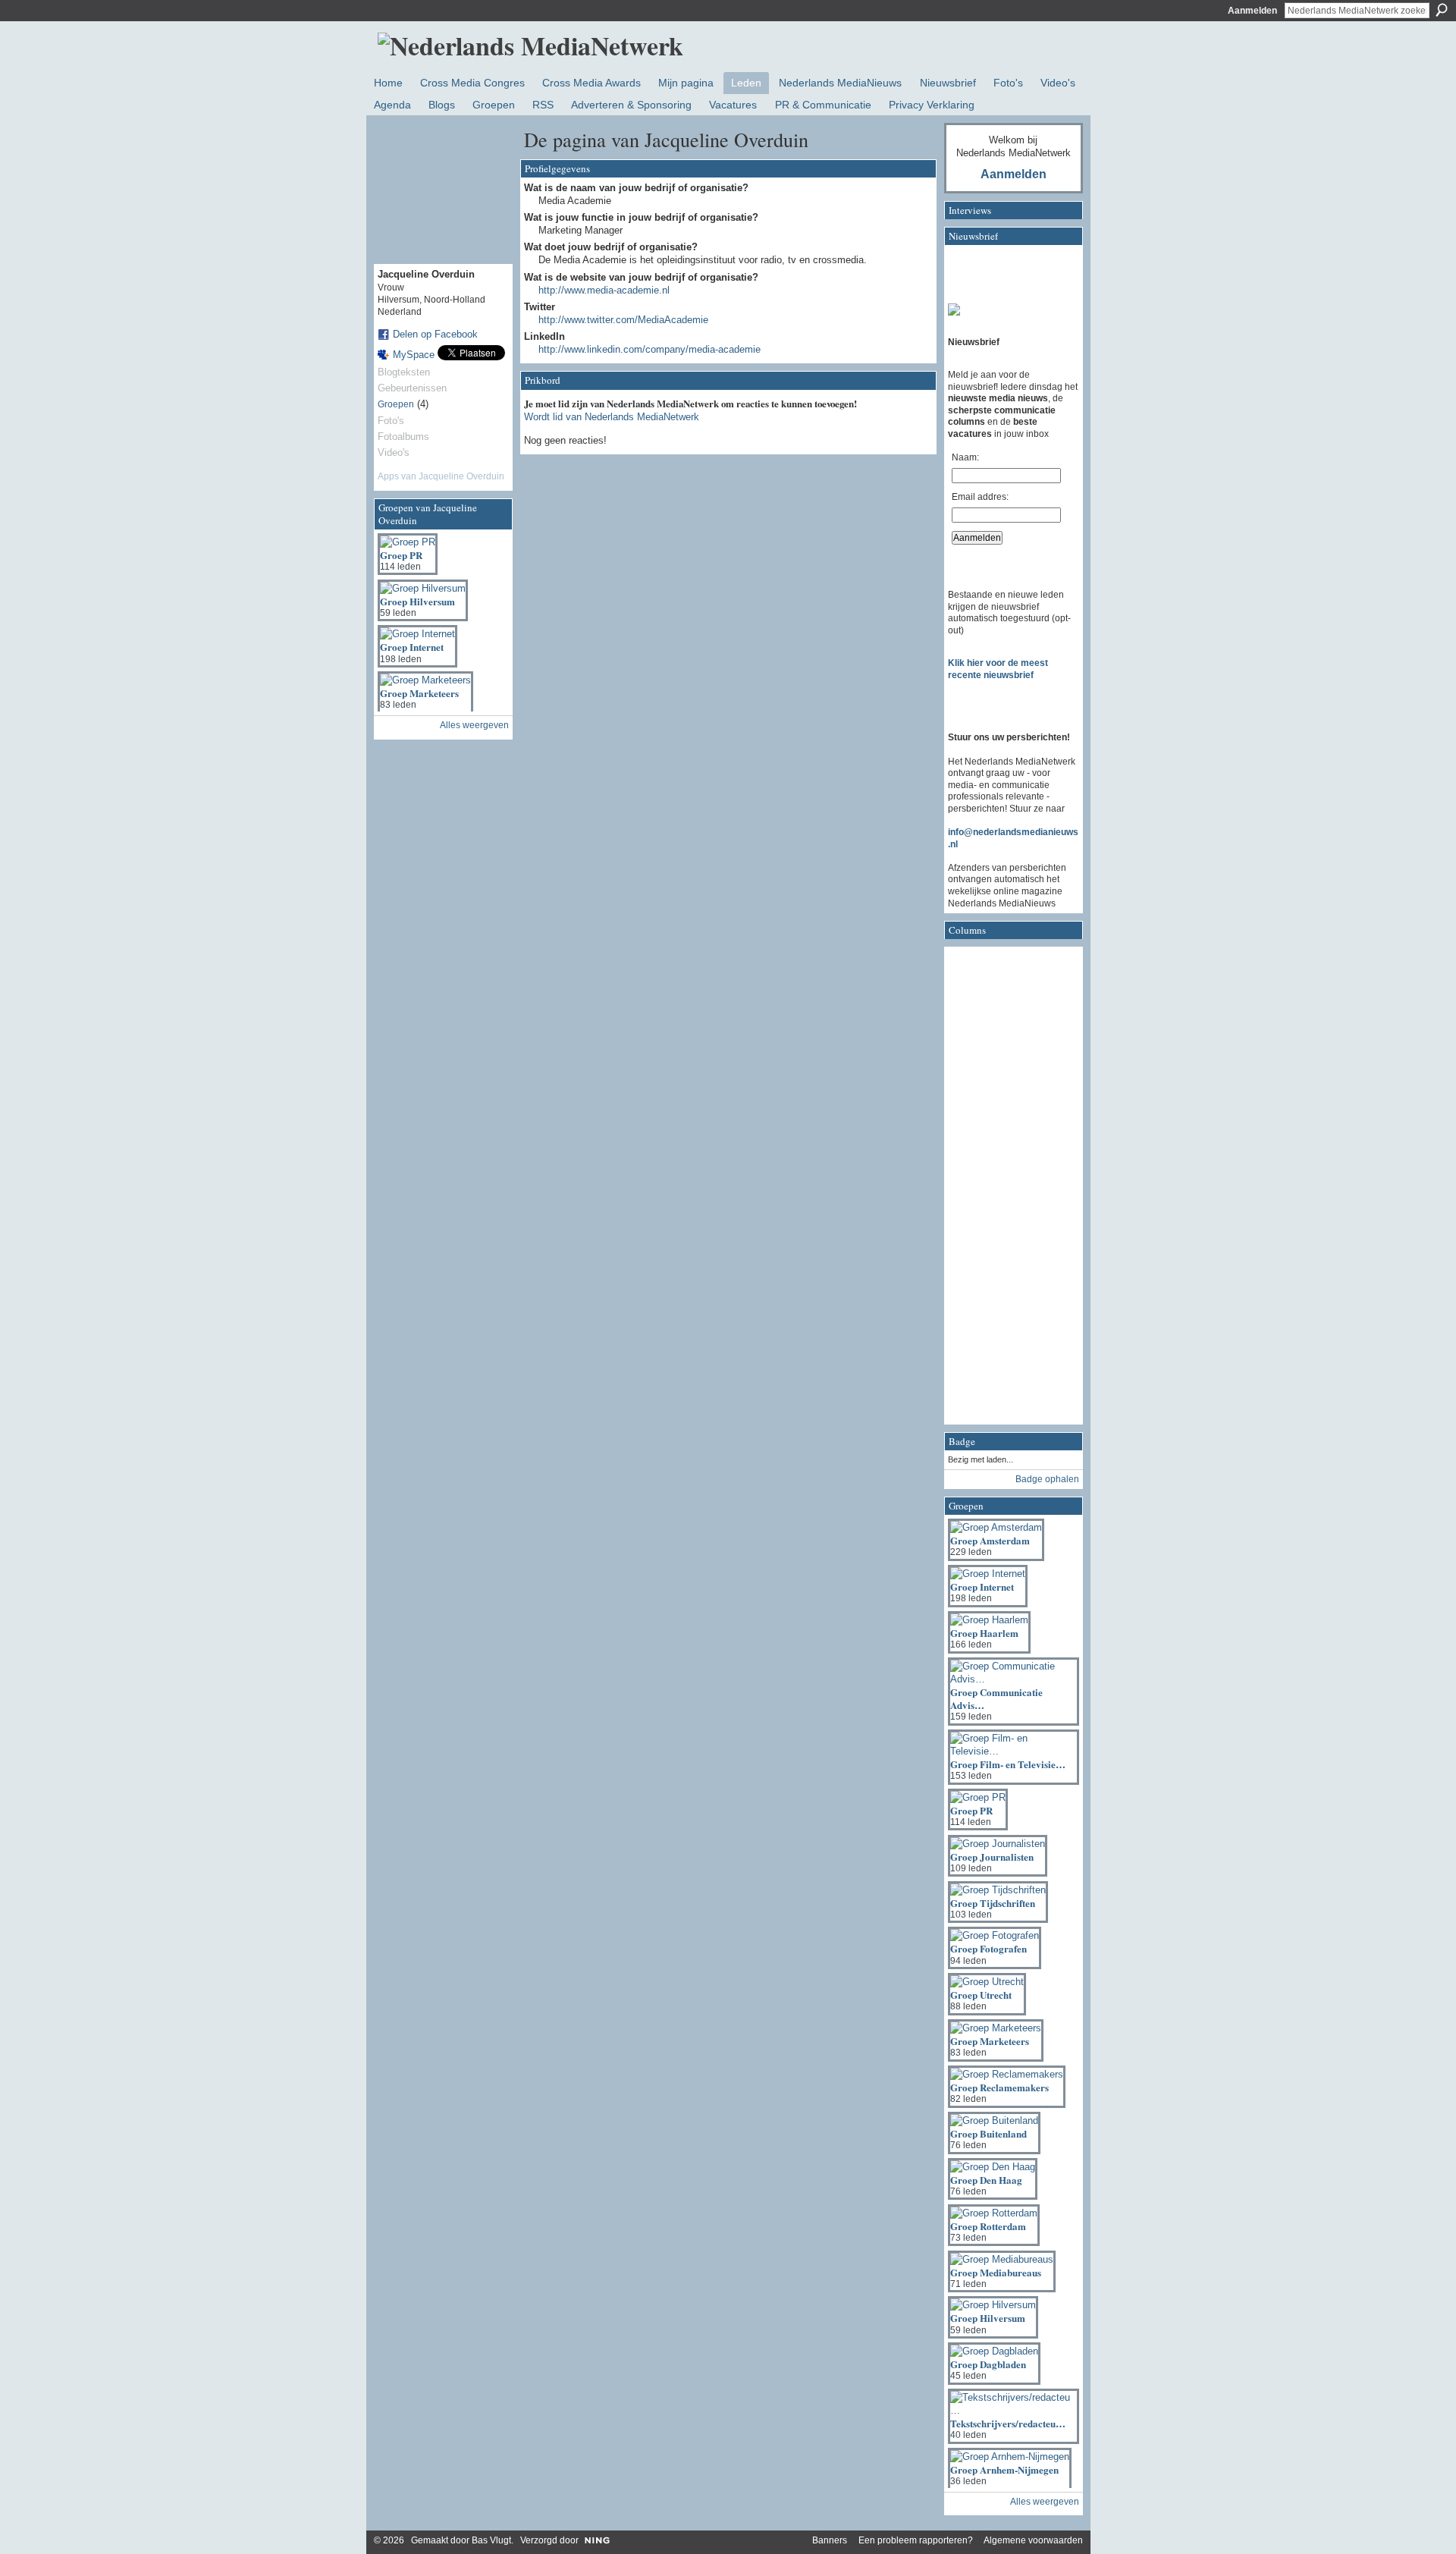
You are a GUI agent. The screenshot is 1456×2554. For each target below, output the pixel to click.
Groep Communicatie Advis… (996, 1698)
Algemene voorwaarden (1033, 2540)
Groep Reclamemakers (999, 2087)
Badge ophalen (1047, 1479)
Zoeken (1442, 10)
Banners (830, 2540)
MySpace (414, 355)
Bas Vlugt (491, 2540)
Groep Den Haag (986, 2180)
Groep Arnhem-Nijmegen (1004, 2469)
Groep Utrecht (981, 1995)
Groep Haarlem (984, 1633)
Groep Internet (412, 647)
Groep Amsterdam (990, 1540)
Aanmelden (1252, 11)
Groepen (396, 404)
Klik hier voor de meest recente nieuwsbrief (998, 669)
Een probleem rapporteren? (916, 2540)
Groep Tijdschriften (993, 1903)
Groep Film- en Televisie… (1008, 1764)
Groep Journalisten (992, 1857)
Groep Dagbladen (988, 2364)
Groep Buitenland (988, 2133)
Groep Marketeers (419, 693)
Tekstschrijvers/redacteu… (1008, 2423)
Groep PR (401, 555)
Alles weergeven (474, 725)
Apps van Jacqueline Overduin (441, 476)
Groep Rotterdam (988, 2226)
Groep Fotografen (988, 1948)
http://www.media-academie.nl (604, 290)
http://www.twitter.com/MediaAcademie (623, 320)
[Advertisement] (1009, 1190)
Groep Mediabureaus (996, 2272)
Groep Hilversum (417, 601)
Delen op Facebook (435, 334)
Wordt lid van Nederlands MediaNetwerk (612, 417)
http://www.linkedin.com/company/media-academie (650, 349)
